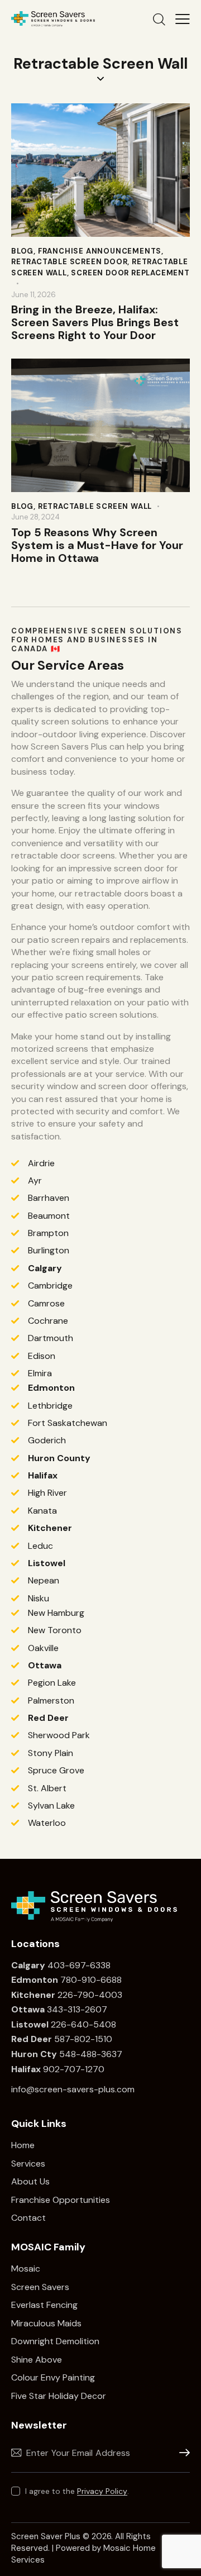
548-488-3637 (68, 2054)
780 (44, 1980)
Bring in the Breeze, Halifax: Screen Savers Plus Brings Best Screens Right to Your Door (95, 323)
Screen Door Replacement (130, 273)
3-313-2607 (83, 2009)
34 (35, 2009)
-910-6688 (99, 1980)
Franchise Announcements (100, 251)
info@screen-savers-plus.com (73, 2089)
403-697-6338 (79, 1965)
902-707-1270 (58, 2069)
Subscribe (181, 2453)
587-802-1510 (62, 2039)
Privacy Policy (102, 2491)
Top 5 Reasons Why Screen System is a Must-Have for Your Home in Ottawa (97, 545)
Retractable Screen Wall (95, 506)
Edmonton (51, 1388)
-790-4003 (98, 1995)
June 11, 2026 (33, 295)
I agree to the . (77, 2491)
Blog (22, 251)
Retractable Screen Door (69, 262)
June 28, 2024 (35, 517)
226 (42, 1995)
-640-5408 (91, 2024)
